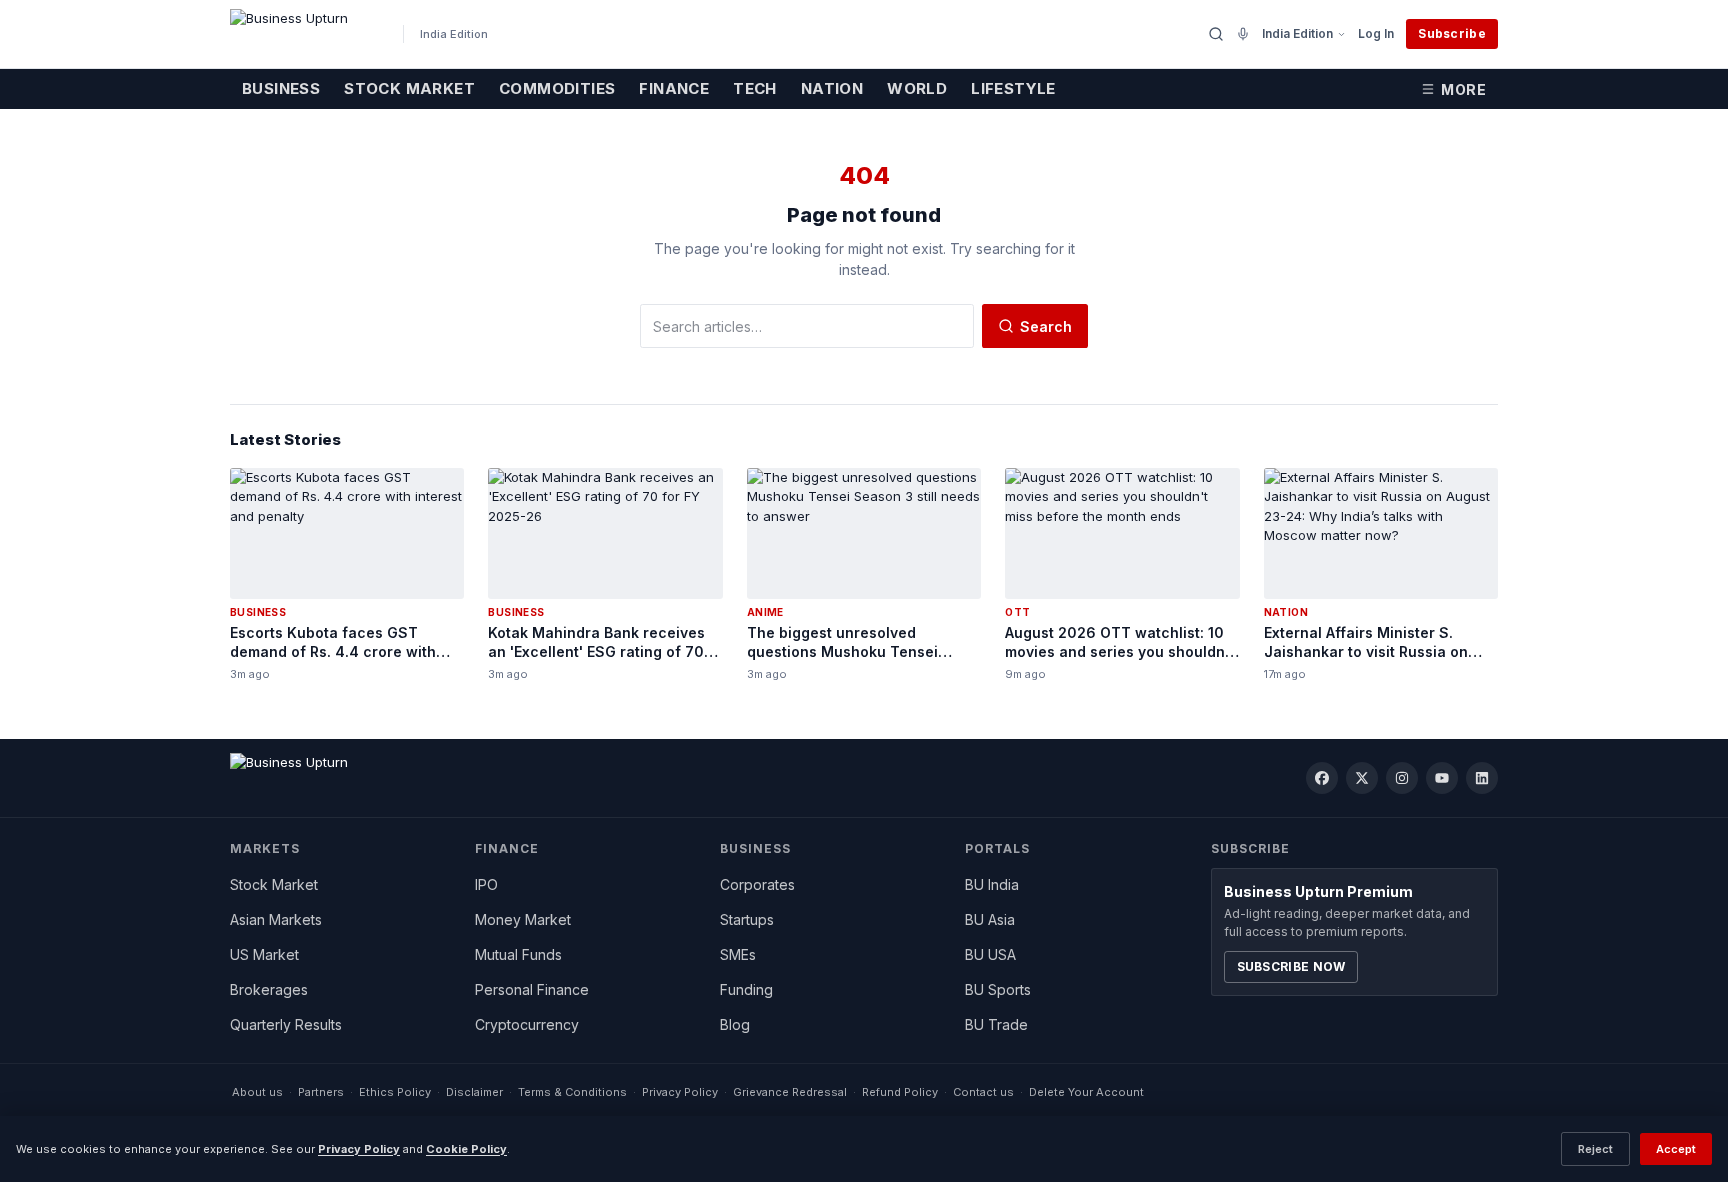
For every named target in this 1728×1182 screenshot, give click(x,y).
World (917, 88)
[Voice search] (1243, 34)
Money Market (523, 919)
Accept (1676, 1149)
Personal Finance (532, 989)
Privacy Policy (680, 1092)
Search (1046, 326)
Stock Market (409, 88)
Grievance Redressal (790, 1092)
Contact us (983, 1092)
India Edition (1297, 33)
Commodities (557, 88)
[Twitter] (1362, 778)
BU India (992, 884)
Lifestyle (1013, 88)
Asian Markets (276, 919)
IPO (486, 884)
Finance (674, 88)
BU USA (990, 954)
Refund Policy (900, 1092)
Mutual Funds (518, 954)
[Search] (1216, 34)
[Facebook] (1322, 778)
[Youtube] (1442, 778)
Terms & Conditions (572, 1092)
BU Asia (990, 919)
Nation (832, 88)
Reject (1595, 1149)
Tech (755, 88)
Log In (1376, 33)
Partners (321, 1092)
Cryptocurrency (527, 1024)
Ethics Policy (395, 1092)
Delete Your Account (1086, 1092)
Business (281, 88)
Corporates (757, 884)
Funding (746, 989)
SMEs (738, 954)
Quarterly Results (286, 1024)
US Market (264, 954)
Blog (735, 1024)
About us (257, 1092)
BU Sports (998, 989)
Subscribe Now (1291, 966)
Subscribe (1452, 33)
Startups (747, 919)
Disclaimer (474, 1092)
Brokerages (269, 989)
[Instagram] (1402, 778)
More (1463, 89)
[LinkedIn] (1482, 778)
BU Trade (996, 1024)
